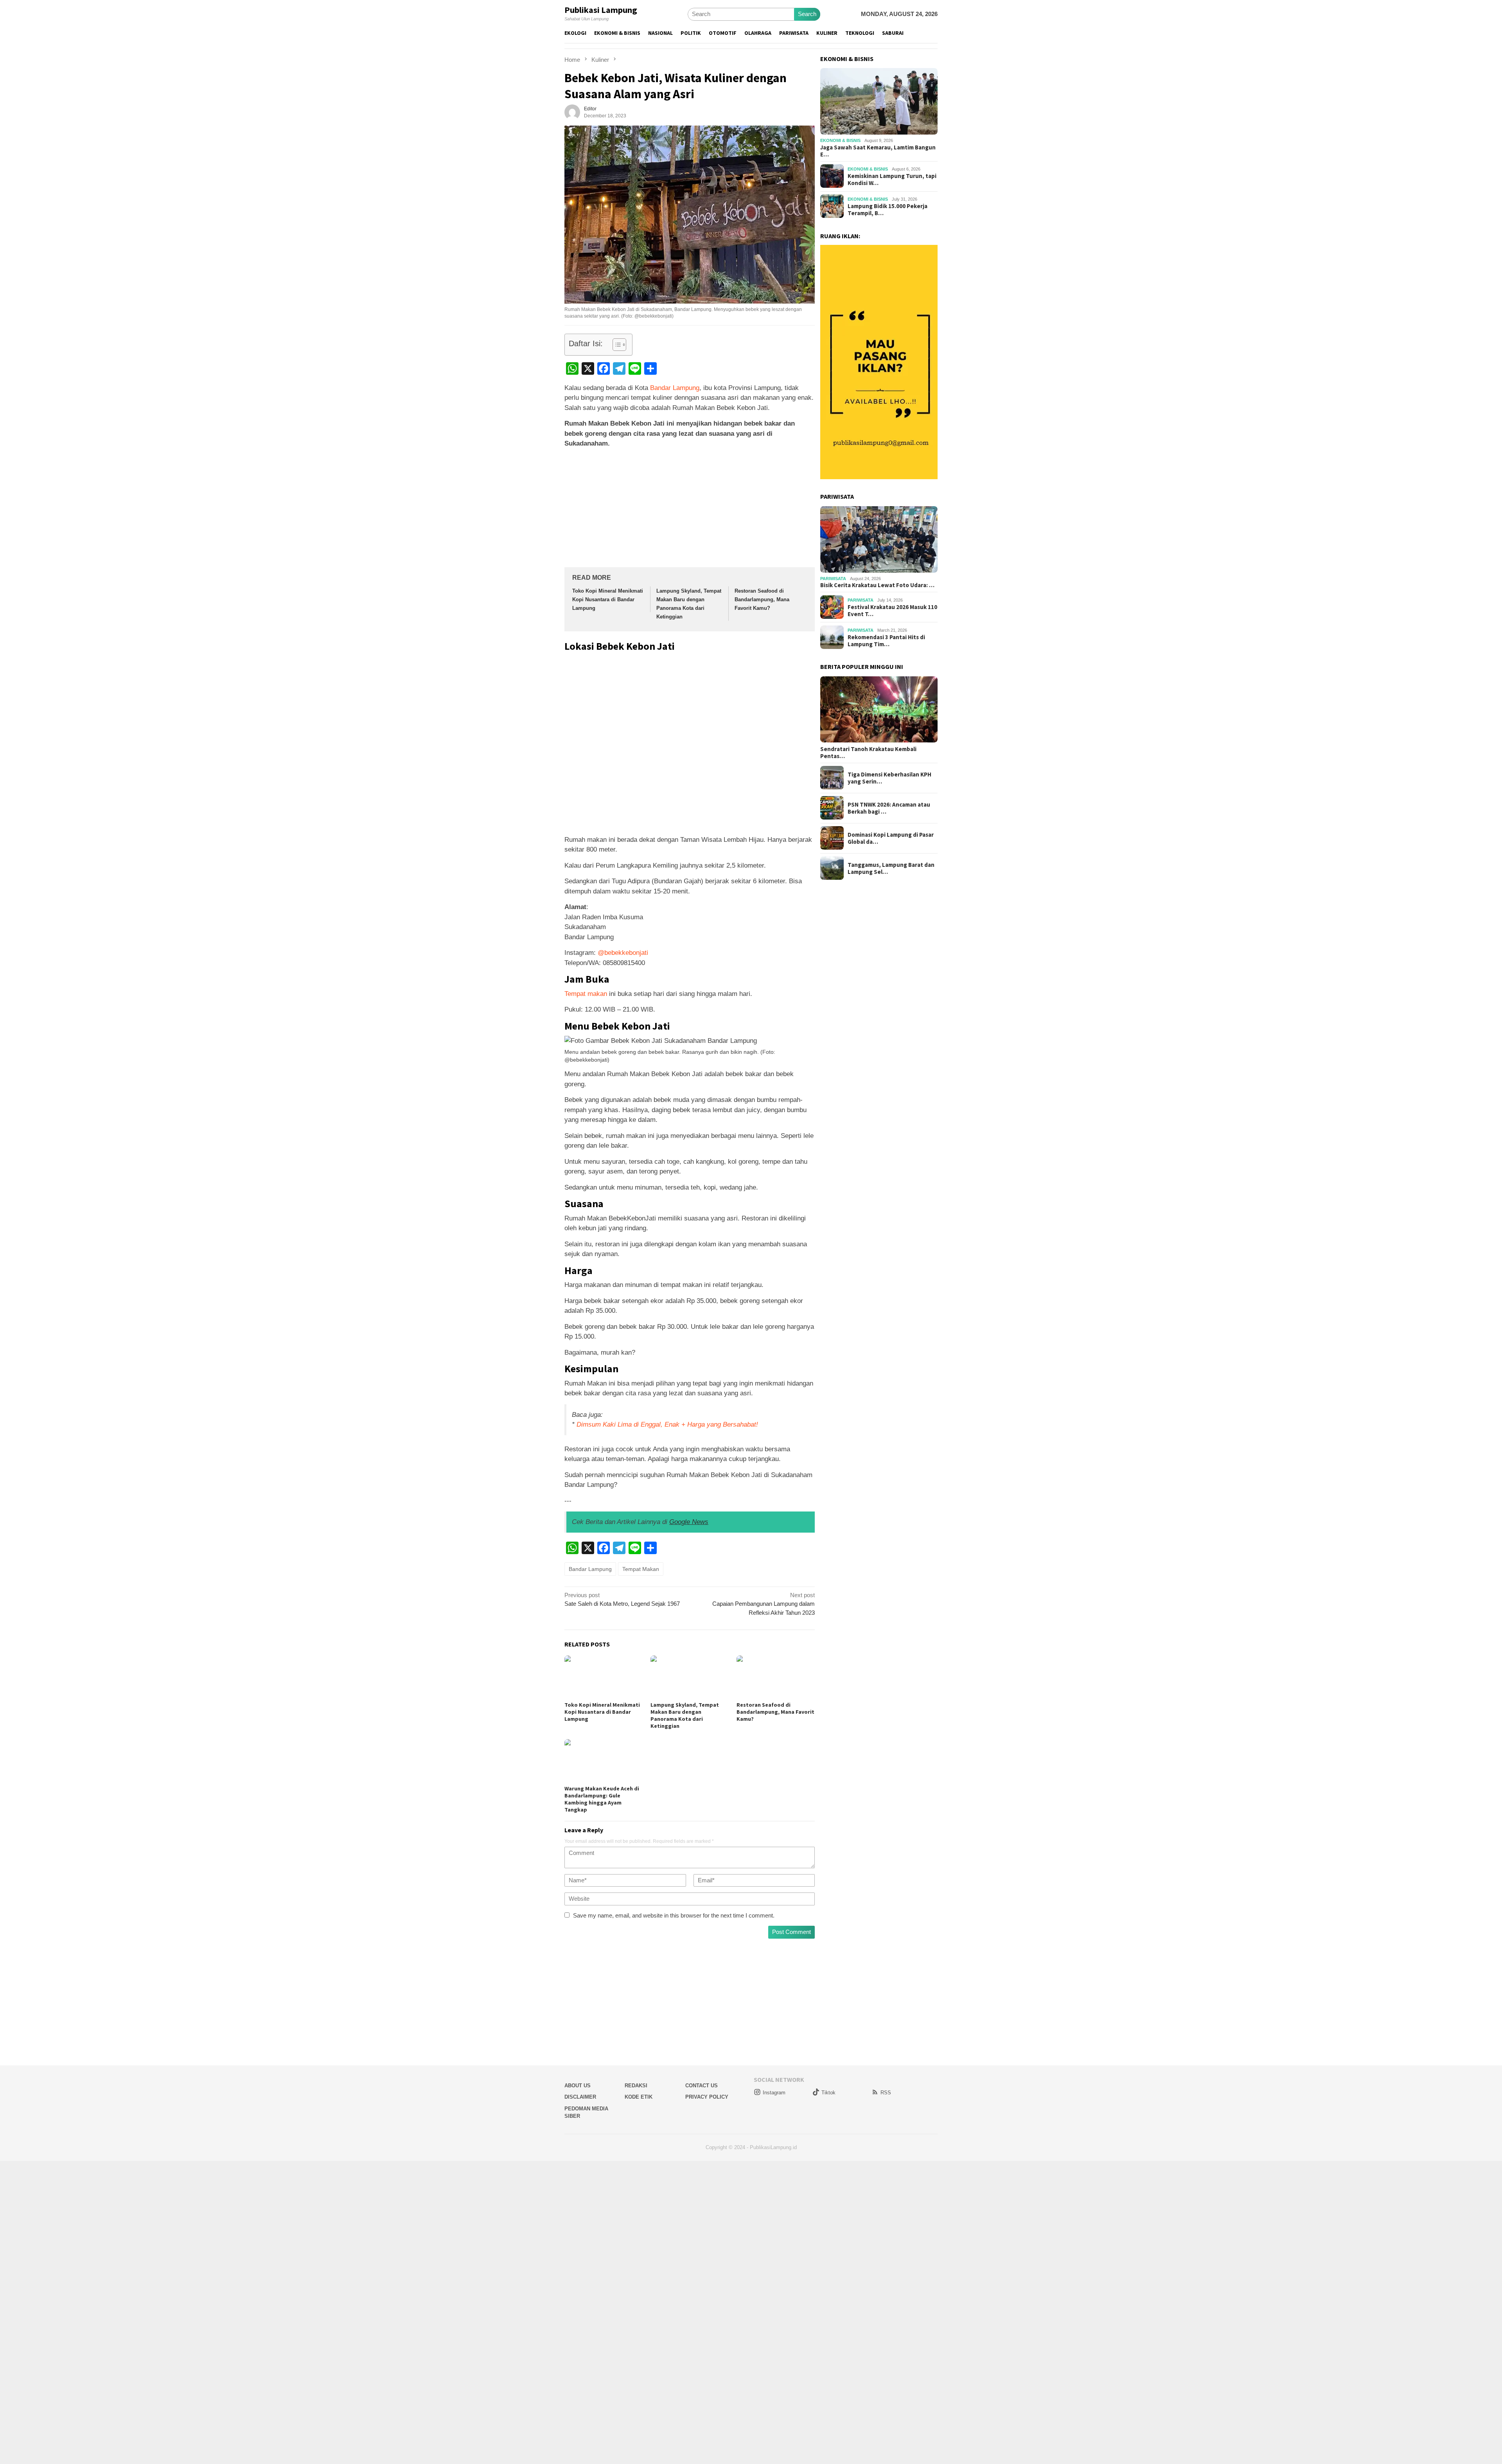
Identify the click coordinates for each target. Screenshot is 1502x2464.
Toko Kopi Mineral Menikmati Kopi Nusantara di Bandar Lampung (608, 599)
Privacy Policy (707, 2097)
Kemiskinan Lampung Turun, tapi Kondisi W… (892, 180)
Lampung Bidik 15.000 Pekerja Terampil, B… (888, 210)
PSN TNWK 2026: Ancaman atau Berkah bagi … (889, 808)
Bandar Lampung (675, 388)
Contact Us (702, 2086)
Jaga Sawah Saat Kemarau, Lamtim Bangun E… (878, 151)
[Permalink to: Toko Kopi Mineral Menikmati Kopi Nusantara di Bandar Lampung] (604, 1677)
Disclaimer (580, 2097)
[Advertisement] (690, 509)
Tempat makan (586, 994)
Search (807, 14)
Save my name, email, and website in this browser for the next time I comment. (674, 1915)
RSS (886, 2093)
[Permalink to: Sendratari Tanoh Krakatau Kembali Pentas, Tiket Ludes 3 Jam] (879, 710)
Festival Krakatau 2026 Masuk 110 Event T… (892, 610)
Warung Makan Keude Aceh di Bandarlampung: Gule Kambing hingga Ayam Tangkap (602, 1799)
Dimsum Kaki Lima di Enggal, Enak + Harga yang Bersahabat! (667, 1424)
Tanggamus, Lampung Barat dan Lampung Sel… (891, 868)
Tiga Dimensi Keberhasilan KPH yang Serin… (889, 778)
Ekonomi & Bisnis (840, 140)
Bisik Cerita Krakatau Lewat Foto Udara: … (877, 585)
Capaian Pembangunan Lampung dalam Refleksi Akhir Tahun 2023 (764, 1604)
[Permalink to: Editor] (572, 112)
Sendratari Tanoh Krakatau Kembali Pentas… (868, 752)
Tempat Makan (641, 1569)
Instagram (774, 2093)
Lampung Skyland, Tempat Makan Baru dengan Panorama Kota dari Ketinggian (685, 1715)
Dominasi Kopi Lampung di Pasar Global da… (891, 838)
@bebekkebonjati (623, 953)
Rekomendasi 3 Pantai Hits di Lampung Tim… (886, 640)
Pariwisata (833, 579)
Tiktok (828, 2093)
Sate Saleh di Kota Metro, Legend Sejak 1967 (622, 1600)
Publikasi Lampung (601, 10)
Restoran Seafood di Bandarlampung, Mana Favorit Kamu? (762, 599)
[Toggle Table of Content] (615, 345)
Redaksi (636, 2086)
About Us (578, 2086)
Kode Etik (639, 2097)
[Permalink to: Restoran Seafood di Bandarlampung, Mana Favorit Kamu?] (776, 1677)
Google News (689, 1522)
